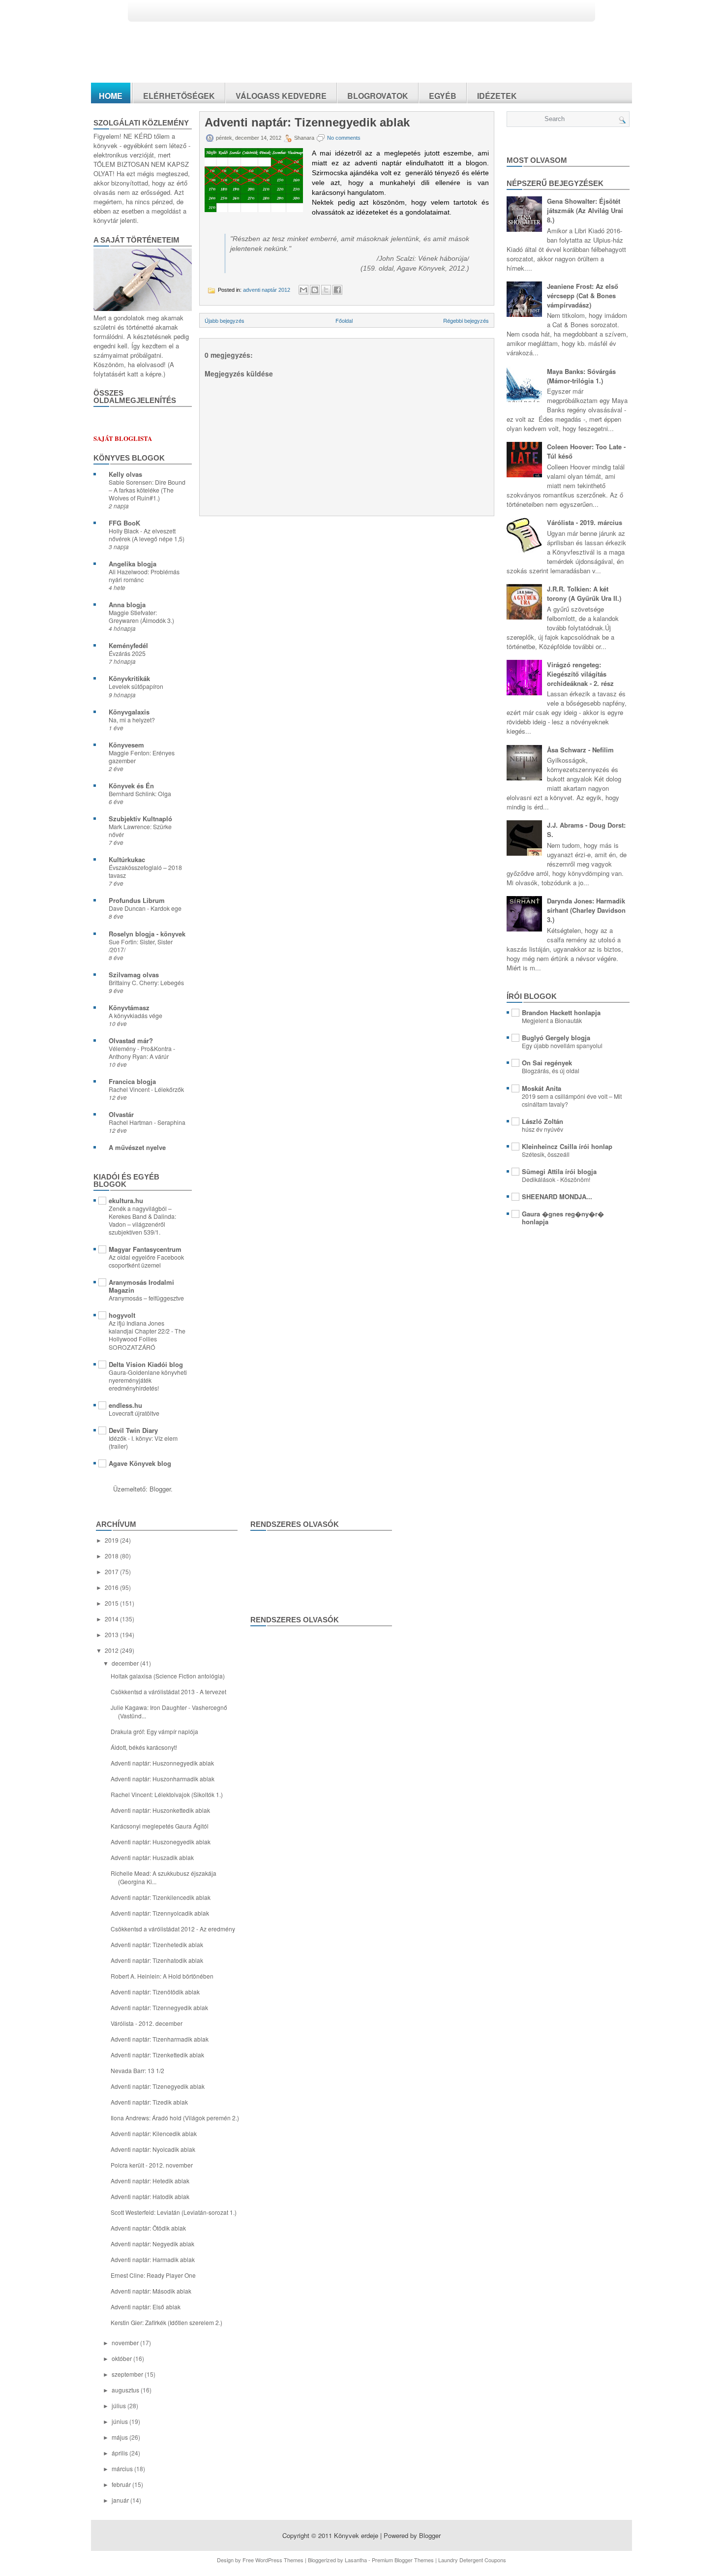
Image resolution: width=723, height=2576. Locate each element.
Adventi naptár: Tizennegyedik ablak (307, 123)
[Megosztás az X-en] (326, 290)
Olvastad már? (131, 1040)
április (120, 2453)
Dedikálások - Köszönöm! (556, 1179)
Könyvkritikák (129, 678)
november (126, 2343)
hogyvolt (122, 1315)
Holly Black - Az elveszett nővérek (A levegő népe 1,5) (147, 535)
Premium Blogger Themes (403, 2560)
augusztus (126, 2390)
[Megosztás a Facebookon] (337, 290)
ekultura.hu (126, 1200)
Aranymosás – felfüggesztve (146, 1298)
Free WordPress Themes (273, 2560)
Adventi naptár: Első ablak (146, 2307)
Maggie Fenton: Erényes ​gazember (142, 757)
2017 (112, 1571)
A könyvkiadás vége (136, 1016)
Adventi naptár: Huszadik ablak (152, 1857)
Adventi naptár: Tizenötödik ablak (155, 1992)
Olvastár (121, 1114)
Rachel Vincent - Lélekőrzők (146, 1089)
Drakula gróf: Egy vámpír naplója (154, 1731)
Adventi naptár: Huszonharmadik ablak (163, 1779)
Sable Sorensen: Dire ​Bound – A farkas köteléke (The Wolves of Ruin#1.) (147, 490)
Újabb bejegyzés (225, 320)
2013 (112, 1634)
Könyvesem (126, 745)
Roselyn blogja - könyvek (147, 934)
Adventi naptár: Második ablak (151, 2291)
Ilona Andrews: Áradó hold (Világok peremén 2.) (175, 2118)
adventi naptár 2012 (267, 290)
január (121, 2500)
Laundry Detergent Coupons (472, 2560)
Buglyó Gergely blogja (556, 1038)
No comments (344, 138)
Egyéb (443, 96)
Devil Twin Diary (133, 1430)
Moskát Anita (542, 1088)
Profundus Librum (137, 900)
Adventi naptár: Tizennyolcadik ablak (160, 1913)
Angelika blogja (133, 564)
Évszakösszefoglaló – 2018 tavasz (145, 871)
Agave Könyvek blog (140, 1463)
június (120, 2421)
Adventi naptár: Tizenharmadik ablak (160, 2039)
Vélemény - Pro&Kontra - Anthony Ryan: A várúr (142, 1053)
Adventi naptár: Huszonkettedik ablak (160, 1810)
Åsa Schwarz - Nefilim (580, 750)
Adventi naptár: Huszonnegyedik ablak (162, 1763)
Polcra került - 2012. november (152, 2165)
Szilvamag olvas (134, 975)
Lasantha (356, 2560)
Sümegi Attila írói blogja (559, 1171)
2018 (112, 1556)
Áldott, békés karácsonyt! (144, 1747)
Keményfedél (128, 645)
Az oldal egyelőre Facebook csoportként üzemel (146, 1261)
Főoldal (344, 320)
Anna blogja (127, 605)
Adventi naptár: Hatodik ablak (150, 2196)
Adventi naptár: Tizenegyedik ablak (158, 2086)
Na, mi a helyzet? (132, 720)
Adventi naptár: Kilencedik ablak (154, 2133)
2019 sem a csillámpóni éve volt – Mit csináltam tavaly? (572, 1100)
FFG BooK (124, 523)
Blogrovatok (378, 96)
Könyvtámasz (129, 1008)
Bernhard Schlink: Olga (140, 794)
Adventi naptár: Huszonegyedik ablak (161, 1842)
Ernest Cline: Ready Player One (153, 2275)
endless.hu (125, 1405)
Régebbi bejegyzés (466, 320)
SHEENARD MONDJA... (557, 1196)
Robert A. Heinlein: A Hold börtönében (162, 1976)
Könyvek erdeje (356, 2535)
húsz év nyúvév (542, 1129)
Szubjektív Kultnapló (140, 819)
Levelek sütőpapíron (136, 686)
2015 (112, 1603)
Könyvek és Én (131, 786)
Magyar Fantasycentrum (145, 1249)
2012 (112, 1650)
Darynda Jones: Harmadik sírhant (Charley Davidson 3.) (586, 910)
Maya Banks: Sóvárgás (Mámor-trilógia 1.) (581, 376)
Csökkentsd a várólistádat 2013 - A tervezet (168, 1691)
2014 (112, 1619)
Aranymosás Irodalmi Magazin (141, 1286)
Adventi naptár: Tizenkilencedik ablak (161, 1897)
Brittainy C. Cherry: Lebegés (146, 983)
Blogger (160, 1489)
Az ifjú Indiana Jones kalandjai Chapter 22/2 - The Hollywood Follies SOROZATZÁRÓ (147, 1335)
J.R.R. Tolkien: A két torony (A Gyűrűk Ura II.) (584, 593)
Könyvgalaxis (129, 712)
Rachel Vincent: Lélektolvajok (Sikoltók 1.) (167, 1794)
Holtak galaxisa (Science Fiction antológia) (168, 1676)
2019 (112, 1540)
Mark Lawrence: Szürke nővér (140, 831)
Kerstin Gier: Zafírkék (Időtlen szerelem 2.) (166, 2322)
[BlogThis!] (315, 290)
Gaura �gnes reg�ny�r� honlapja (563, 1218)
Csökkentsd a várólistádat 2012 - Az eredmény (173, 1929)
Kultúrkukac (127, 859)
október (122, 2358)
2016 (112, 1587)
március (123, 2468)
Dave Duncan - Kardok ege (145, 908)
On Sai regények (547, 1063)
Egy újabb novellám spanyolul (562, 1046)
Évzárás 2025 (127, 653)
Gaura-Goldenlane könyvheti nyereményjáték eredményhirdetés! (148, 1380)
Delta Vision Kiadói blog (146, 1364)
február (122, 2484)
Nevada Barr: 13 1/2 (137, 2070)
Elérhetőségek (179, 96)
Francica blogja (132, 1081)
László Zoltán (542, 1121)
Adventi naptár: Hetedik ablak (150, 2181)
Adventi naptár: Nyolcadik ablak (153, 2149)
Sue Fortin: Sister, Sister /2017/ (141, 946)
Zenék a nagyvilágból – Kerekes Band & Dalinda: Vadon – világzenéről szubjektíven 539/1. (142, 1220)
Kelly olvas (125, 474)
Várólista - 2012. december (147, 2023)
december (126, 1663)
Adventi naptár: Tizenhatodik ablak (157, 1960)
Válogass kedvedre (281, 96)
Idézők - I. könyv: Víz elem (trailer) (143, 1442)
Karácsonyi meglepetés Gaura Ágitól (160, 1826)
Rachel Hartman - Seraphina (147, 1122)
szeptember (128, 2374)
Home (111, 96)
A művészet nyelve (137, 1147)
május (120, 2437)
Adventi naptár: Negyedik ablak (152, 2244)
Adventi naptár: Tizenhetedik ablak (157, 1944)
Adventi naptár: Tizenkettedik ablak (157, 2055)
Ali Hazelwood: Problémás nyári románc (144, 576)
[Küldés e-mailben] (303, 290)
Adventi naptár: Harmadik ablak (153, 2259)
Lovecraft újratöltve (134, 1413)
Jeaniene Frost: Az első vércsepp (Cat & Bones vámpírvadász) (583, 295)
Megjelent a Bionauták (552, 1021)
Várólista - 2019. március (585, 522)
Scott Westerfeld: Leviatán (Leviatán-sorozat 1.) (174, 2212)
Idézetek (497, 96)
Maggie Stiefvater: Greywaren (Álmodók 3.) (141, 617)
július (120, 2405)
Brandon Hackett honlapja (561, 1012)
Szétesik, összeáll (546, 1154)
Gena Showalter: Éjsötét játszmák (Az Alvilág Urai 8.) (585, 210)
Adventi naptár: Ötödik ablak (148, 2228)
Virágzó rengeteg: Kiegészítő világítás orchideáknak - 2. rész (580, 674)
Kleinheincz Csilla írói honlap (567, 1146)
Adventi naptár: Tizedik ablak (149, 2102)
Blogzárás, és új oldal (551, 1071)
